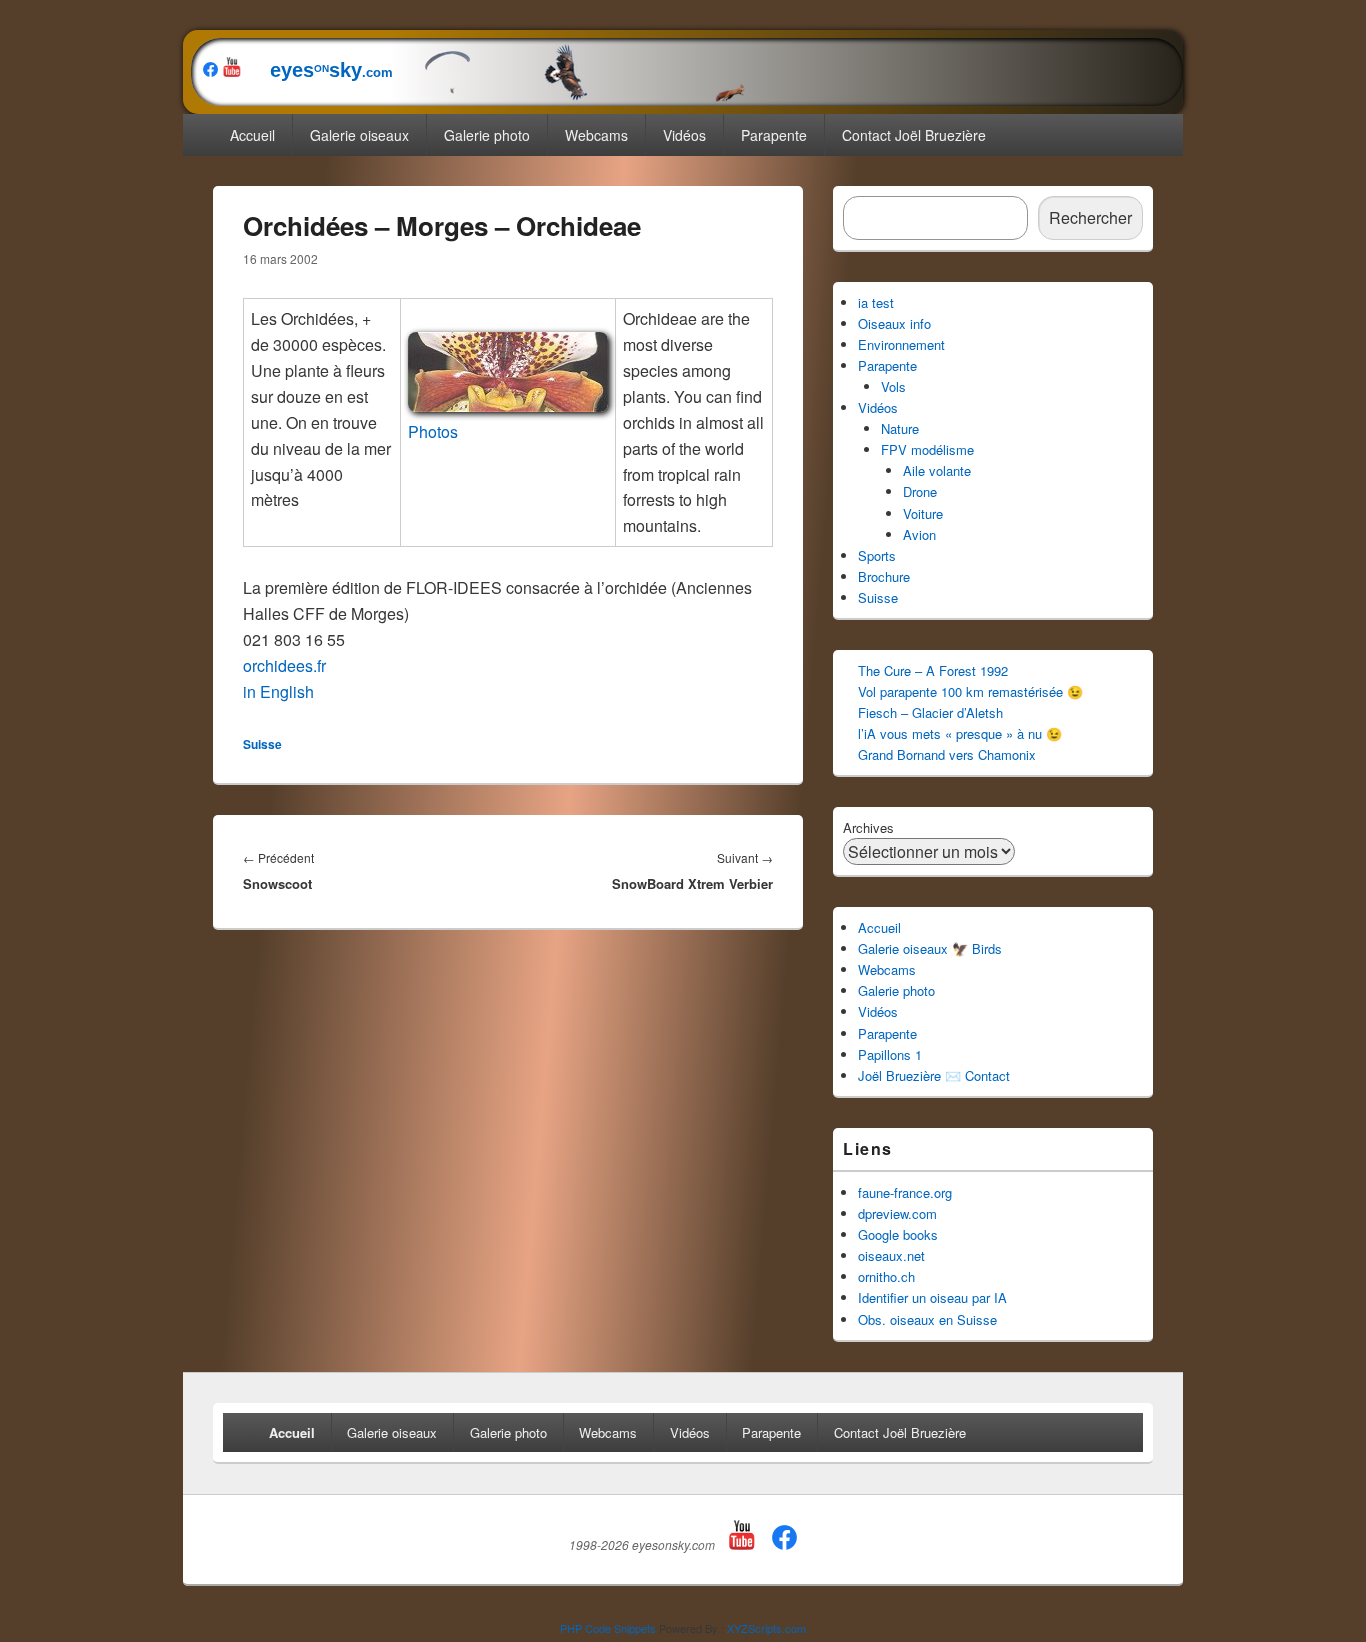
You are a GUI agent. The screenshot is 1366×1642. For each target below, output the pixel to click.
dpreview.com (897, 1213)
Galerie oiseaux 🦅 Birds (930, 948)
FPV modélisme (927, 449)
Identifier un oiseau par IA (932, 1297)
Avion (919, 534)
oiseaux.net (891, 1255)
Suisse (262, 744)
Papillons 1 (890, 1054)
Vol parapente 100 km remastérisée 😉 (970, 691)
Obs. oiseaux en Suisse (927, 1319)
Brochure (884, 576)
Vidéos (684, 135)
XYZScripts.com (766, 1628)
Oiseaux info (894, 323)
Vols (893, 386)
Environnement (901, 344)
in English (278, 691)
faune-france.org (905, 1192)
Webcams (596, 135)
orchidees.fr (284, 665)
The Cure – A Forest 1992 (933, 670)
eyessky (319, 70)
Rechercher (1090, 217)
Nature (900, 428)
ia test (876, 302)
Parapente (774, 135)
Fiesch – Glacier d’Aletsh (930, 712)
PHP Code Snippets (608, 1628)
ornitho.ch (886, 1276)
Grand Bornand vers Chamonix (947, 754)
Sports (877, 555)
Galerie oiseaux (359, 135)
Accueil (252, 135)
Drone (920, 491)
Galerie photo (487, 135)
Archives (868, 827)
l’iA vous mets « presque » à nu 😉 (960, 733)
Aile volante (937, 470)
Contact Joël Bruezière (914, 135)
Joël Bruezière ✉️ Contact (934, 1075)
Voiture (923, 513)
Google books (898, 1234)
